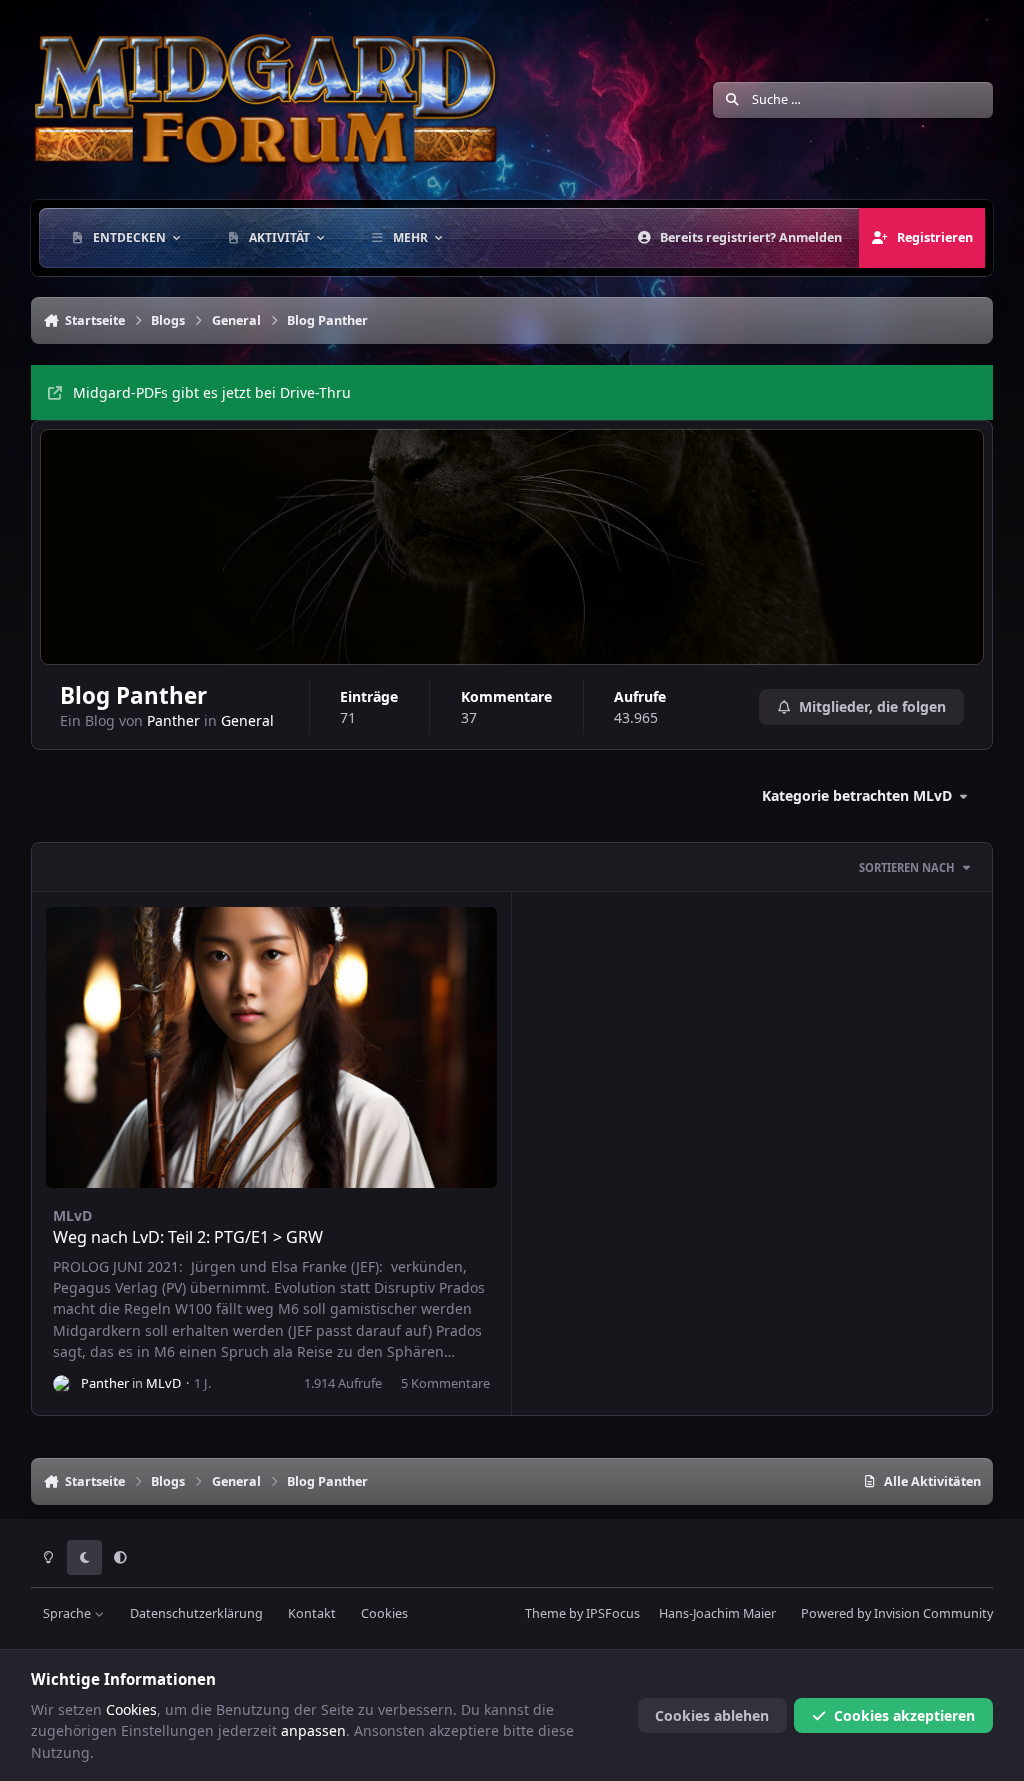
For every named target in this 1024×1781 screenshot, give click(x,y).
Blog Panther (133, 695)
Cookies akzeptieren (904, 1715)
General (247, 720)
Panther (173, 720)
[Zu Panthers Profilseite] (62, 1384)
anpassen (313, 1730)
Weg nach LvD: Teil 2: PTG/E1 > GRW (188, 1237)
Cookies (384, 1613)
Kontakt (312, 1613)
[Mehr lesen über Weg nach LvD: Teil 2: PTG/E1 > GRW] (271, 1047)
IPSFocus (613, 1613)
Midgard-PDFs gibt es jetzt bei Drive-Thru (212, 392)
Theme (545, 1613)
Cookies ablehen (712, 1715)
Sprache (68, 1613)
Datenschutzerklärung (196, 1613)
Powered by (897, 1613)
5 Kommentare (445, 1383)
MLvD (72, 1215)
